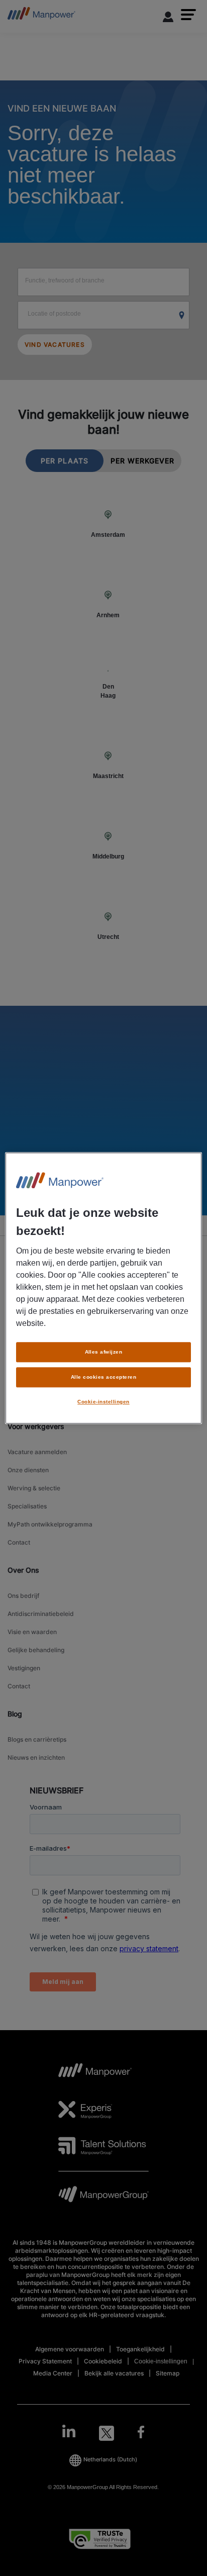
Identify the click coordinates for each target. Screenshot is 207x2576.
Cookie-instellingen (103, 1402)
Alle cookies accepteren (103, 1377)
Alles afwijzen (104, 1352)
